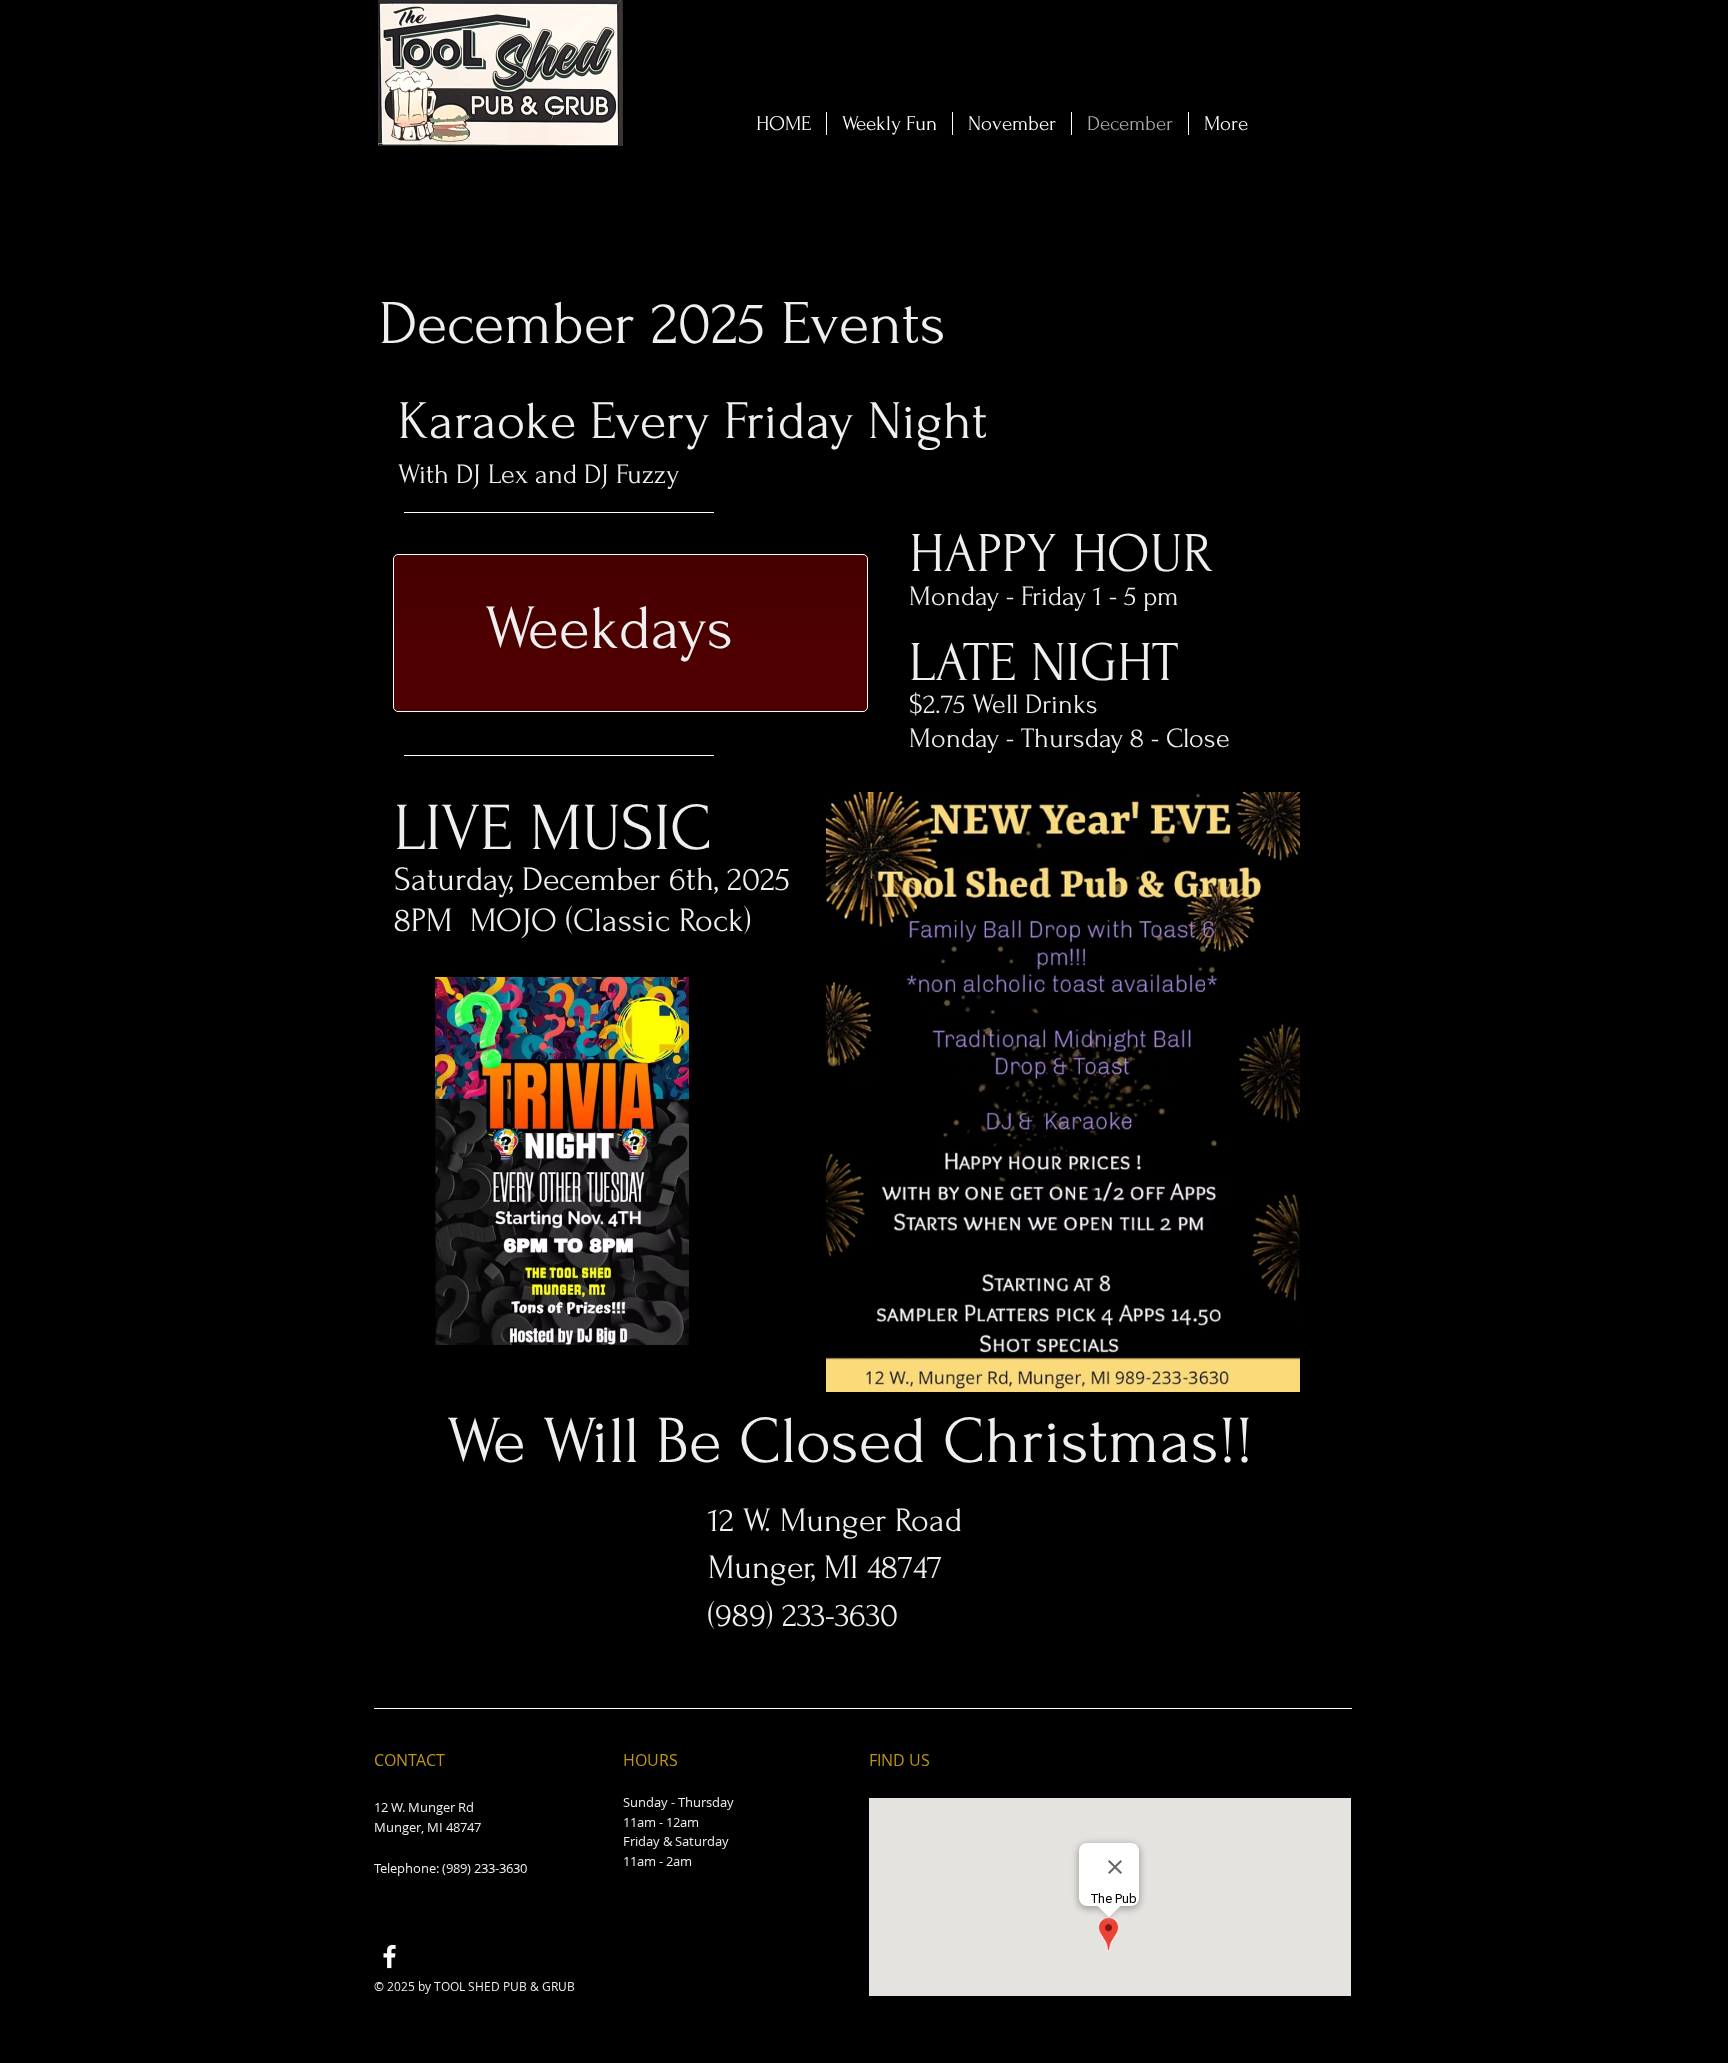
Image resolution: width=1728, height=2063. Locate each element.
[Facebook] (389, 1956)
